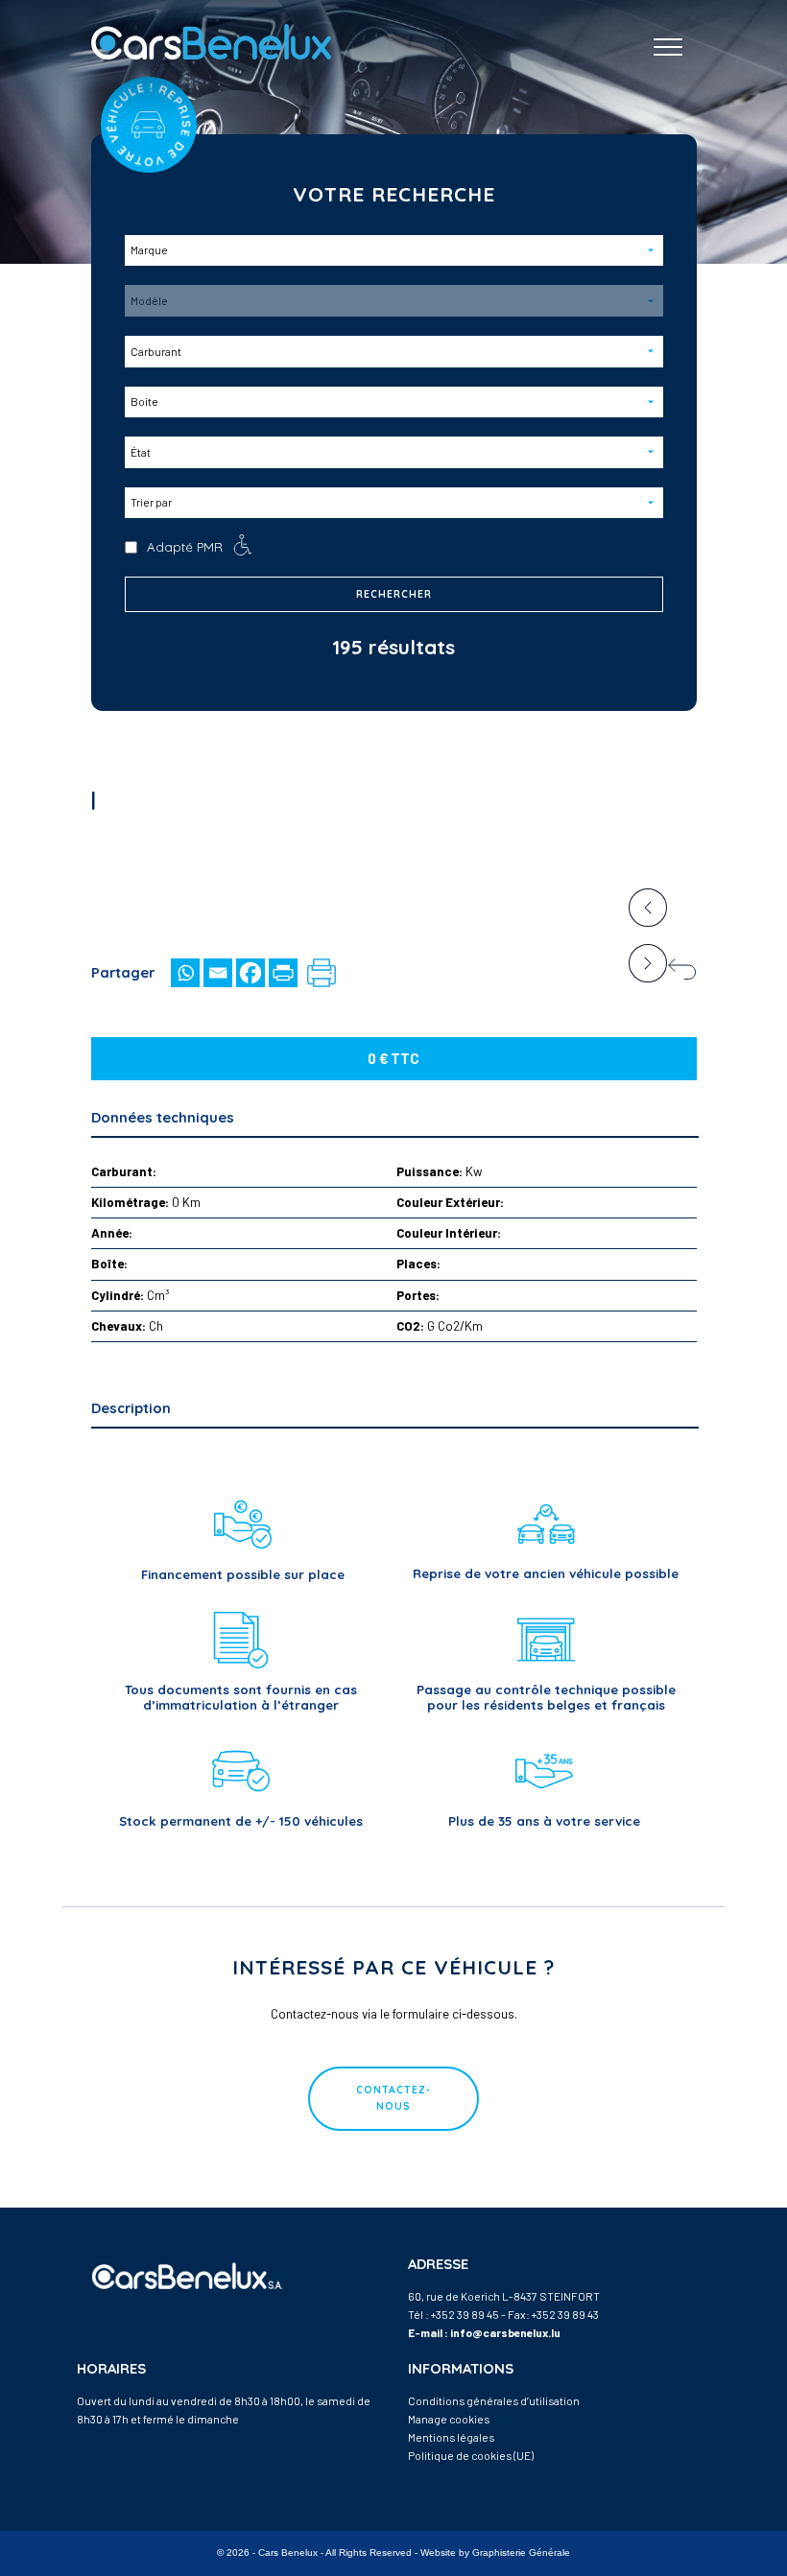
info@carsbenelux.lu (505, 2332)
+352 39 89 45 (465, 2314)
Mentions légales (451, 2437)
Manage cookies (449, 2419)
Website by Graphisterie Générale (495, 2552)
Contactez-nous (393, 2098)
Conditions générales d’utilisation (494, 2400)
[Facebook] (250, 973)
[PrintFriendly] (283, 973)
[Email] (218, 973)
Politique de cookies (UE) (471, 2455)
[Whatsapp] (185, 973)
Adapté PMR (185, 547)
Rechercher (394, 594)
